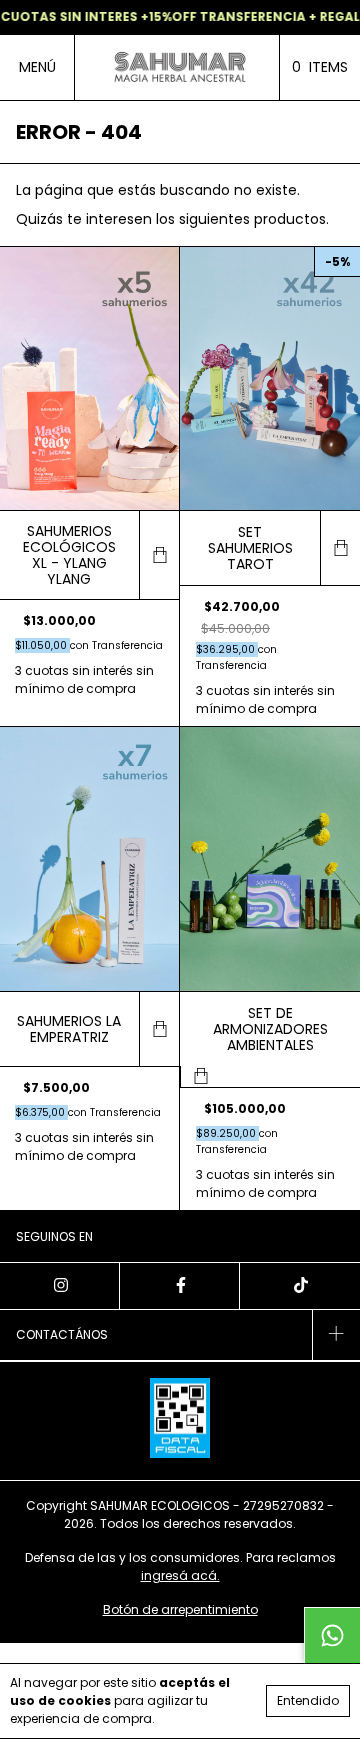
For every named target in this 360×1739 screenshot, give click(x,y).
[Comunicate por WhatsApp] (332, 1635)
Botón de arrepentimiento (180, 1609)
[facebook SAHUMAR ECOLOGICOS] (180, 1286)
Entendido (308, 1700)
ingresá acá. (180, 1575)
